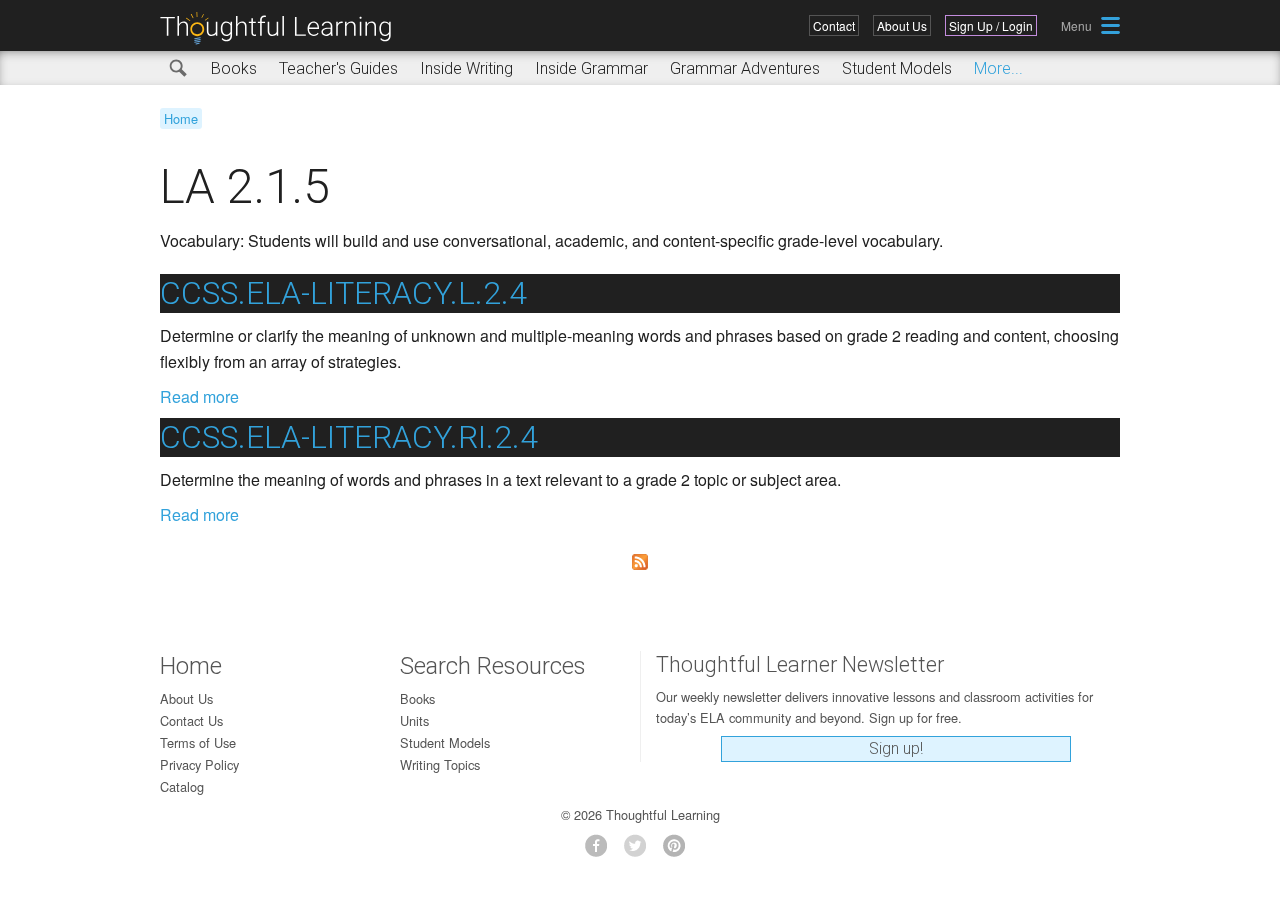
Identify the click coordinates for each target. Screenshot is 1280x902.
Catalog (182, 786)
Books (234, 68)
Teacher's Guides (338, 68)
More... (998, 68)
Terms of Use (198, 742)
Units (414, 720)
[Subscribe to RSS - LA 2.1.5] (640, 562)
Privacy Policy (199, 764)
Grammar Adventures (745, 68)
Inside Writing (466, 68)
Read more (199, 396)
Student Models (897, 68)
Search (179, 69)
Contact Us (191, 720)
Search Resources (493, 666)
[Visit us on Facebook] (601, 851)
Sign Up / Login (991, 25)
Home (181, 118)
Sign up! (896, 748)
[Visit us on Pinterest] (679, 851)
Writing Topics (440, 764)
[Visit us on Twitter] (640, 851)
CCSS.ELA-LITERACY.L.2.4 (343, 293)
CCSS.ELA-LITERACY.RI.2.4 (349, 437)
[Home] (283, 28)
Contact (834, 25)
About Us (902, 25)
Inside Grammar (591, 68)
